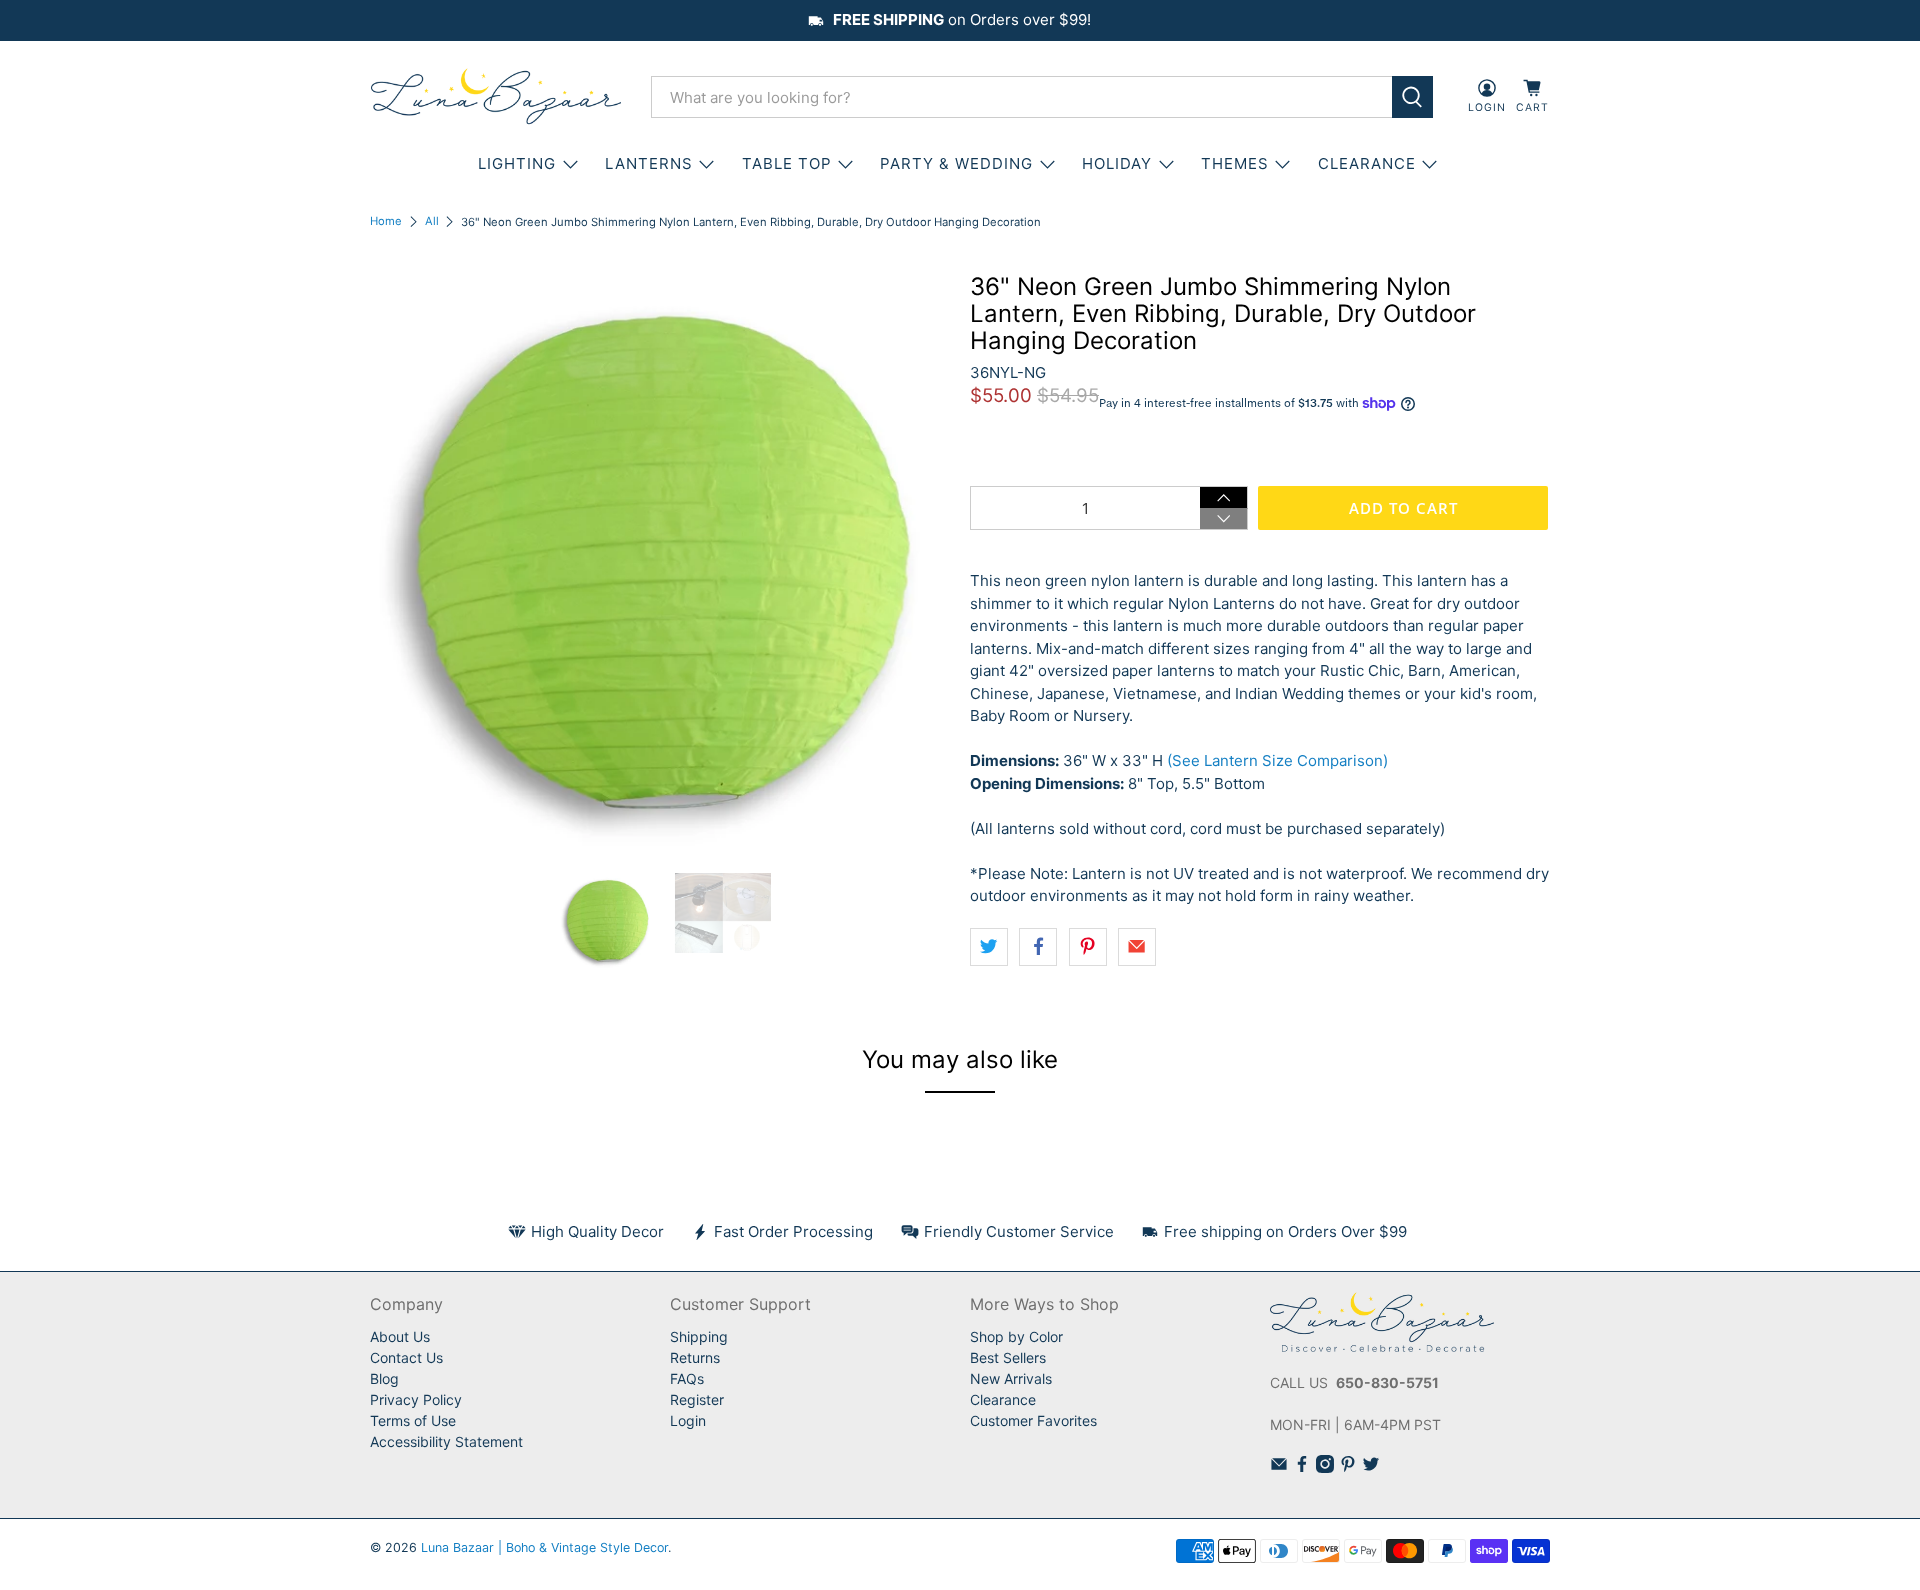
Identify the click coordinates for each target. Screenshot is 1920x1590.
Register (697, 1399)
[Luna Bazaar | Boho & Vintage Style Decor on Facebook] (1302, 1467)
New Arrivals (1011, 1378)
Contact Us (406, 1357)
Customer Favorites (1033, 1420)
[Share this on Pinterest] (1088, 947)
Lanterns (649, 163)
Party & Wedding (956, 163)
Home (386, 221)
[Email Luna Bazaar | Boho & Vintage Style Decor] (1279, 1467)
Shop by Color (1016, 1336)
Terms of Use (413, 1420)
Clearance (1003, 1399)
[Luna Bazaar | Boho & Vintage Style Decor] (496, 97)
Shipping (699, 1336)
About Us (400, 1336)
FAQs (687, 1378)
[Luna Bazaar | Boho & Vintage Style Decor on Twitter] (1371, 1467)
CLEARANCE (1367, 163)
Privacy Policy (416, 1399)
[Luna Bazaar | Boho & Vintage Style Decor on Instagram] (1325, 1467)
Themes (1235, 163)
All (432, 221)
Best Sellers (1008, 1357)
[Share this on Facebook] (1038, 947)
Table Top (787, 163)
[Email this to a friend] (1137, 947)
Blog (384, 1378)
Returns (695, 1357)
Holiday (1117, 163)
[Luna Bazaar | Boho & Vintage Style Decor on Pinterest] (1348, 1467)
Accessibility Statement (446, 1441)
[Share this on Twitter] (989, 947)
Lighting (517, 163)
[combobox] (1021, 97)
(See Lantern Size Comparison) (1277, 760)
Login (688, 1420)
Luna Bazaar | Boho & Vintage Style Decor (544, 1547)
